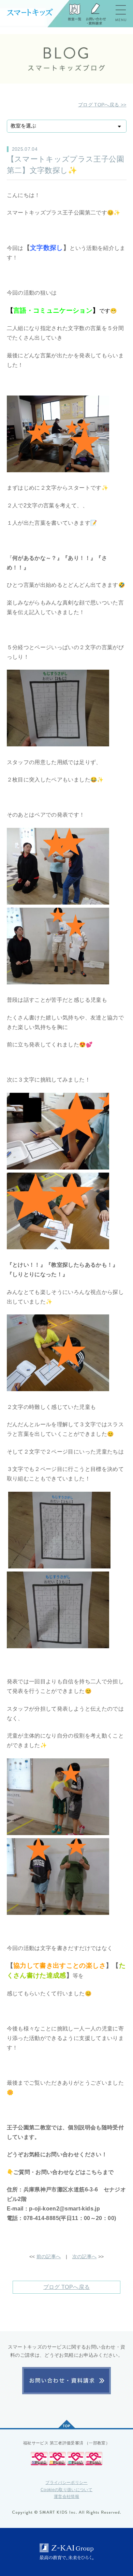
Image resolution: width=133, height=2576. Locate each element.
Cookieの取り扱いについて (66, 2490)
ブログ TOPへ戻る (67, 2287)
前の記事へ (49, 2257)
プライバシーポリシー (66, 2483)
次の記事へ (85, 2257)
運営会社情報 (66, 2497)
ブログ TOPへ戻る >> (102, 105)
